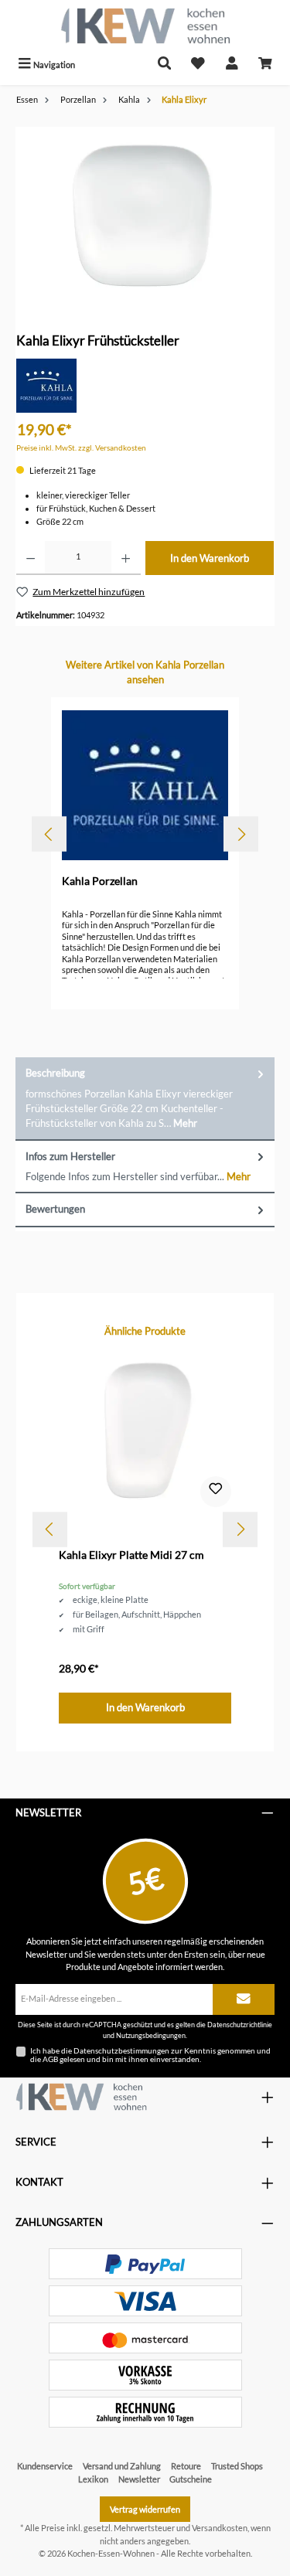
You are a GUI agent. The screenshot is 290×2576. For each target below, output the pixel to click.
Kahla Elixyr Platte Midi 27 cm (131, 1555)
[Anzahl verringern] (31, 558)
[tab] (145, 1099)
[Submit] (244, 1999)
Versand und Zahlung (122, 2466)
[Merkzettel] (198, 65)
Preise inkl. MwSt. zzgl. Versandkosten (81, 448)
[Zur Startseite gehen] (145, 26)
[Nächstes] (241, 834)
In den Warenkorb (210, 558)
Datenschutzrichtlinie (240, 2025)
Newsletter (139, 2479)
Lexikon (93, 2479)
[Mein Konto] (232, 65)
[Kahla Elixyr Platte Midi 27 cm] (145, 1432)
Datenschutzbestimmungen (121, 2050)
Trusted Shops (237, 2466)
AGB (50, 2059)
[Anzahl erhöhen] (126, 558)
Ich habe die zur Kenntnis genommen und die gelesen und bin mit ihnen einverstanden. (150, 2055)
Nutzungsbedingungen (151, 2035)
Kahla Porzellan (100, 881)
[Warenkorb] (265, 65)
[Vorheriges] (49, 834)
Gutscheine (191, 2479)
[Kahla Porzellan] (46, 385)
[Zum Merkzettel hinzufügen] (216, 1492)
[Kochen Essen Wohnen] (81, 2097)
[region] (145, 214)
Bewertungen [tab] (55, 1209)
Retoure (186, 2466)
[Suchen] (165, 65)
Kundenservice (45, 2466)
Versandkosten (220, 2528)
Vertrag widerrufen (145, 2509)
